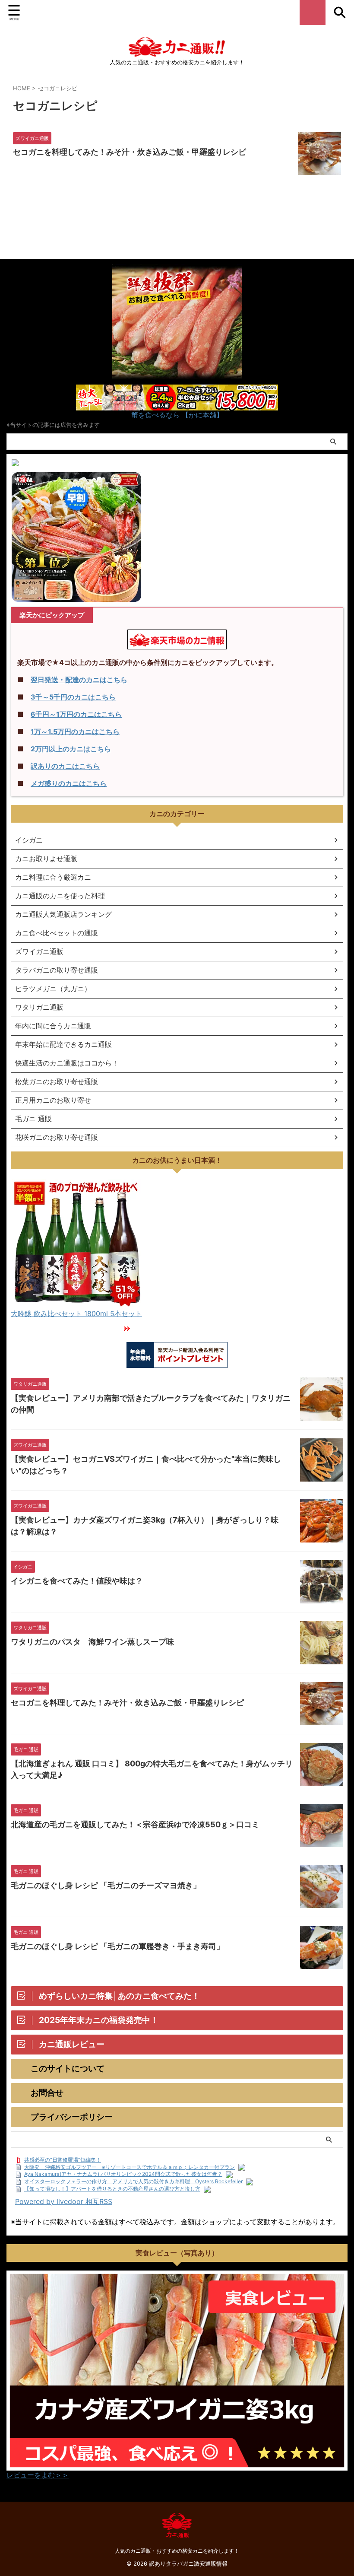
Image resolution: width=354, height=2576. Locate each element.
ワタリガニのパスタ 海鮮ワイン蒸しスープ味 (92, 1642)
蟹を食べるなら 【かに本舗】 (177, 415)
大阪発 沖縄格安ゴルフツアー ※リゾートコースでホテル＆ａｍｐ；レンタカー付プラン (130, 2167)
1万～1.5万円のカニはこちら (75, 731)
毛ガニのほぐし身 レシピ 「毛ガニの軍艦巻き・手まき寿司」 (117, 1946)
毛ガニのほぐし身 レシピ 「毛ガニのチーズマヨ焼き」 (106, 1885)
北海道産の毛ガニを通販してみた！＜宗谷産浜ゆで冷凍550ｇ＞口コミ (135, 1824)
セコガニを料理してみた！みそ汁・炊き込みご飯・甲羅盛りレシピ (130, 152)
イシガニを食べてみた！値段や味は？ (77, 1581)
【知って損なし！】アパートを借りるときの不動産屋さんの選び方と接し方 (112, 2189)
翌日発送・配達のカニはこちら (79, 680)
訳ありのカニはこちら (65, 766)
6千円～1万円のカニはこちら (76, 714)
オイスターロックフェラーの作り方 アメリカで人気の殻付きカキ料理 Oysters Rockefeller (133, 2181)
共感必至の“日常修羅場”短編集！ (63, 2160)
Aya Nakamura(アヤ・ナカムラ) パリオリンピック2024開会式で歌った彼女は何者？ (123, 2174)
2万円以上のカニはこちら (71, 749)
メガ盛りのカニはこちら (69, 783)
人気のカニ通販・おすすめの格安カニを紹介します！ (177, 2551)
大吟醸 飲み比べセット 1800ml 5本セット (76, 1313)
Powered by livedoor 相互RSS (64, 2201)
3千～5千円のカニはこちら (73, 697)
